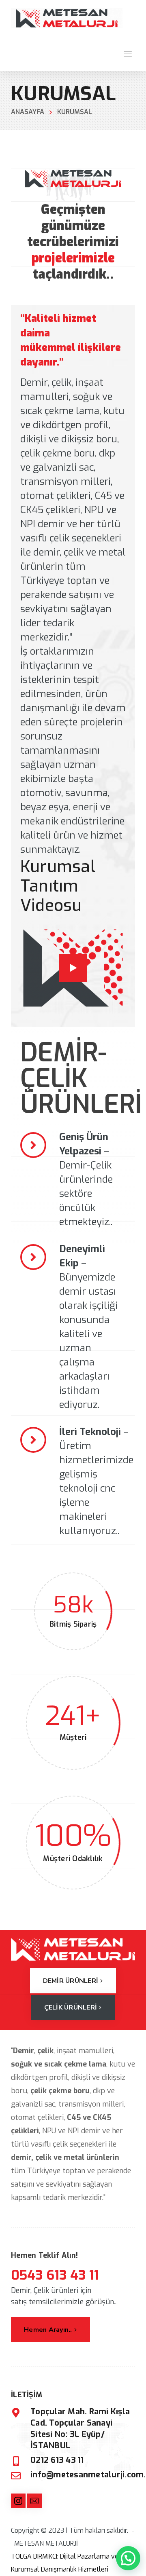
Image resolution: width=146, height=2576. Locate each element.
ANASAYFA (28, 112)
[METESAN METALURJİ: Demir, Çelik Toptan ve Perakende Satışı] (67, 18)
